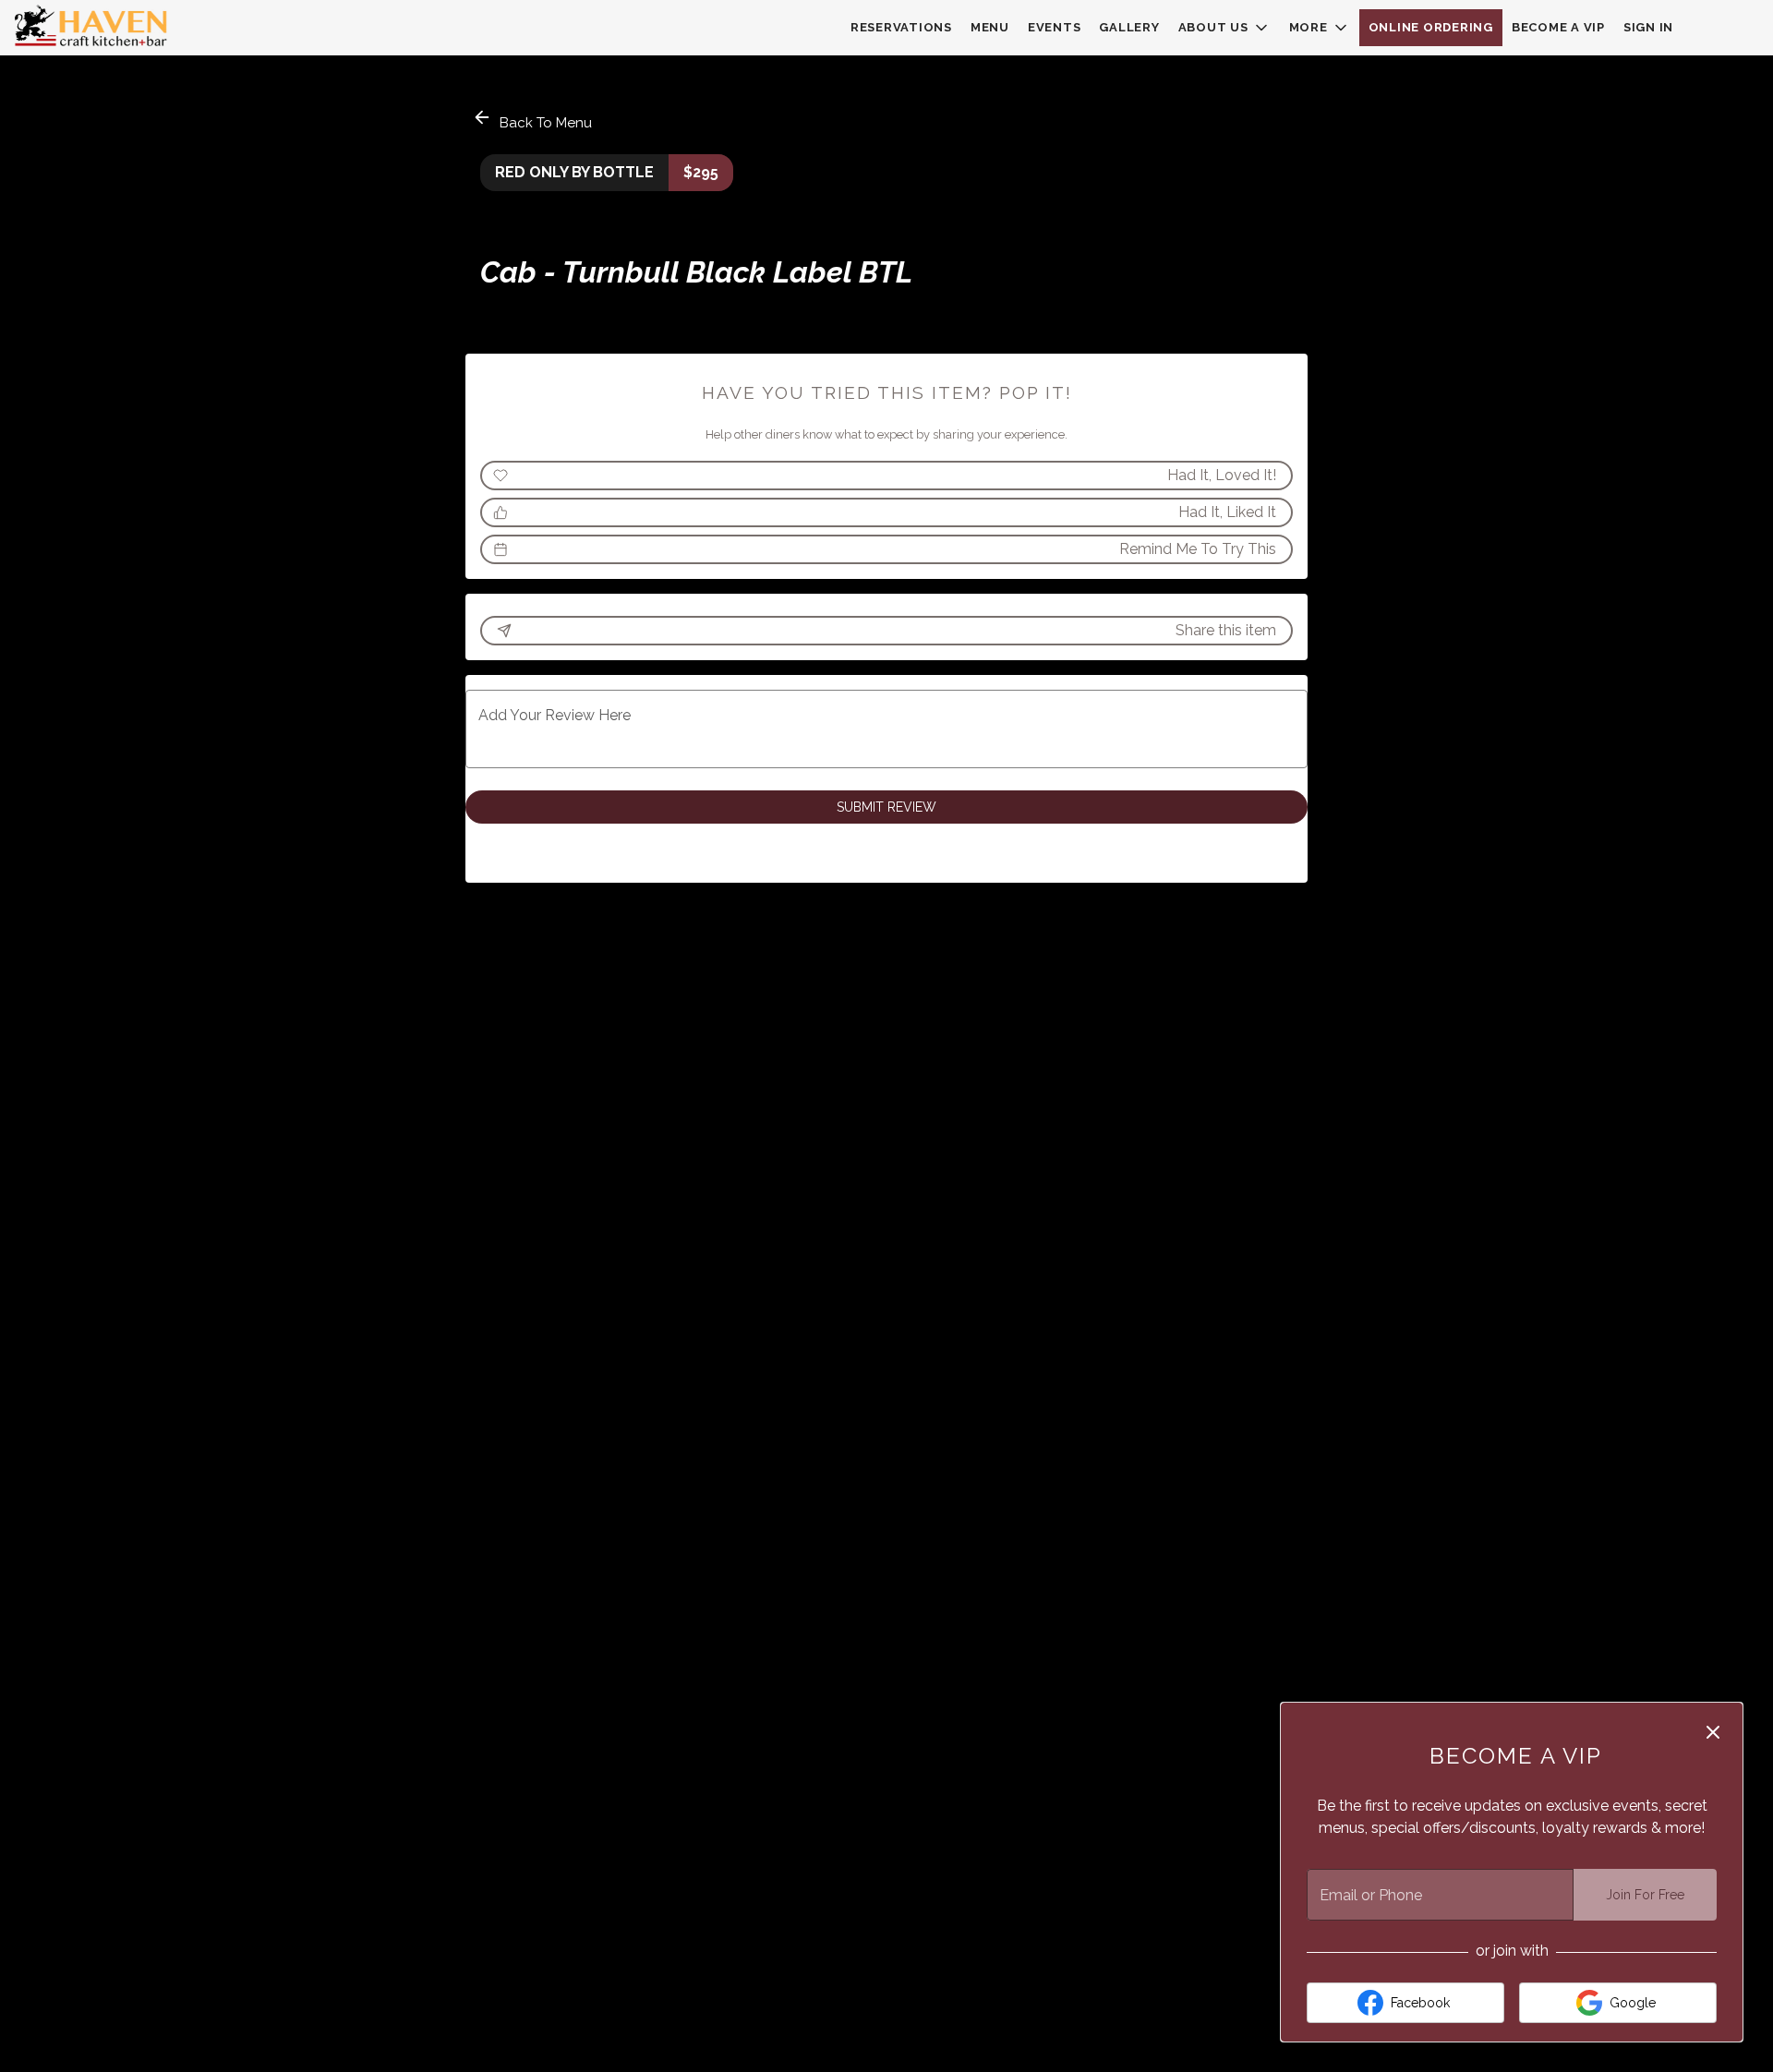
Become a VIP (1558, 27)
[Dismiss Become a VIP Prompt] (1713, 1732)
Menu (990, 27)
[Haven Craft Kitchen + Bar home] (98, 28)
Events (1055, 27)
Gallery (1129, 27)
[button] (1224, 28)
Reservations (901, 27)
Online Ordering (1431, 27)
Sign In (1648, 27)
